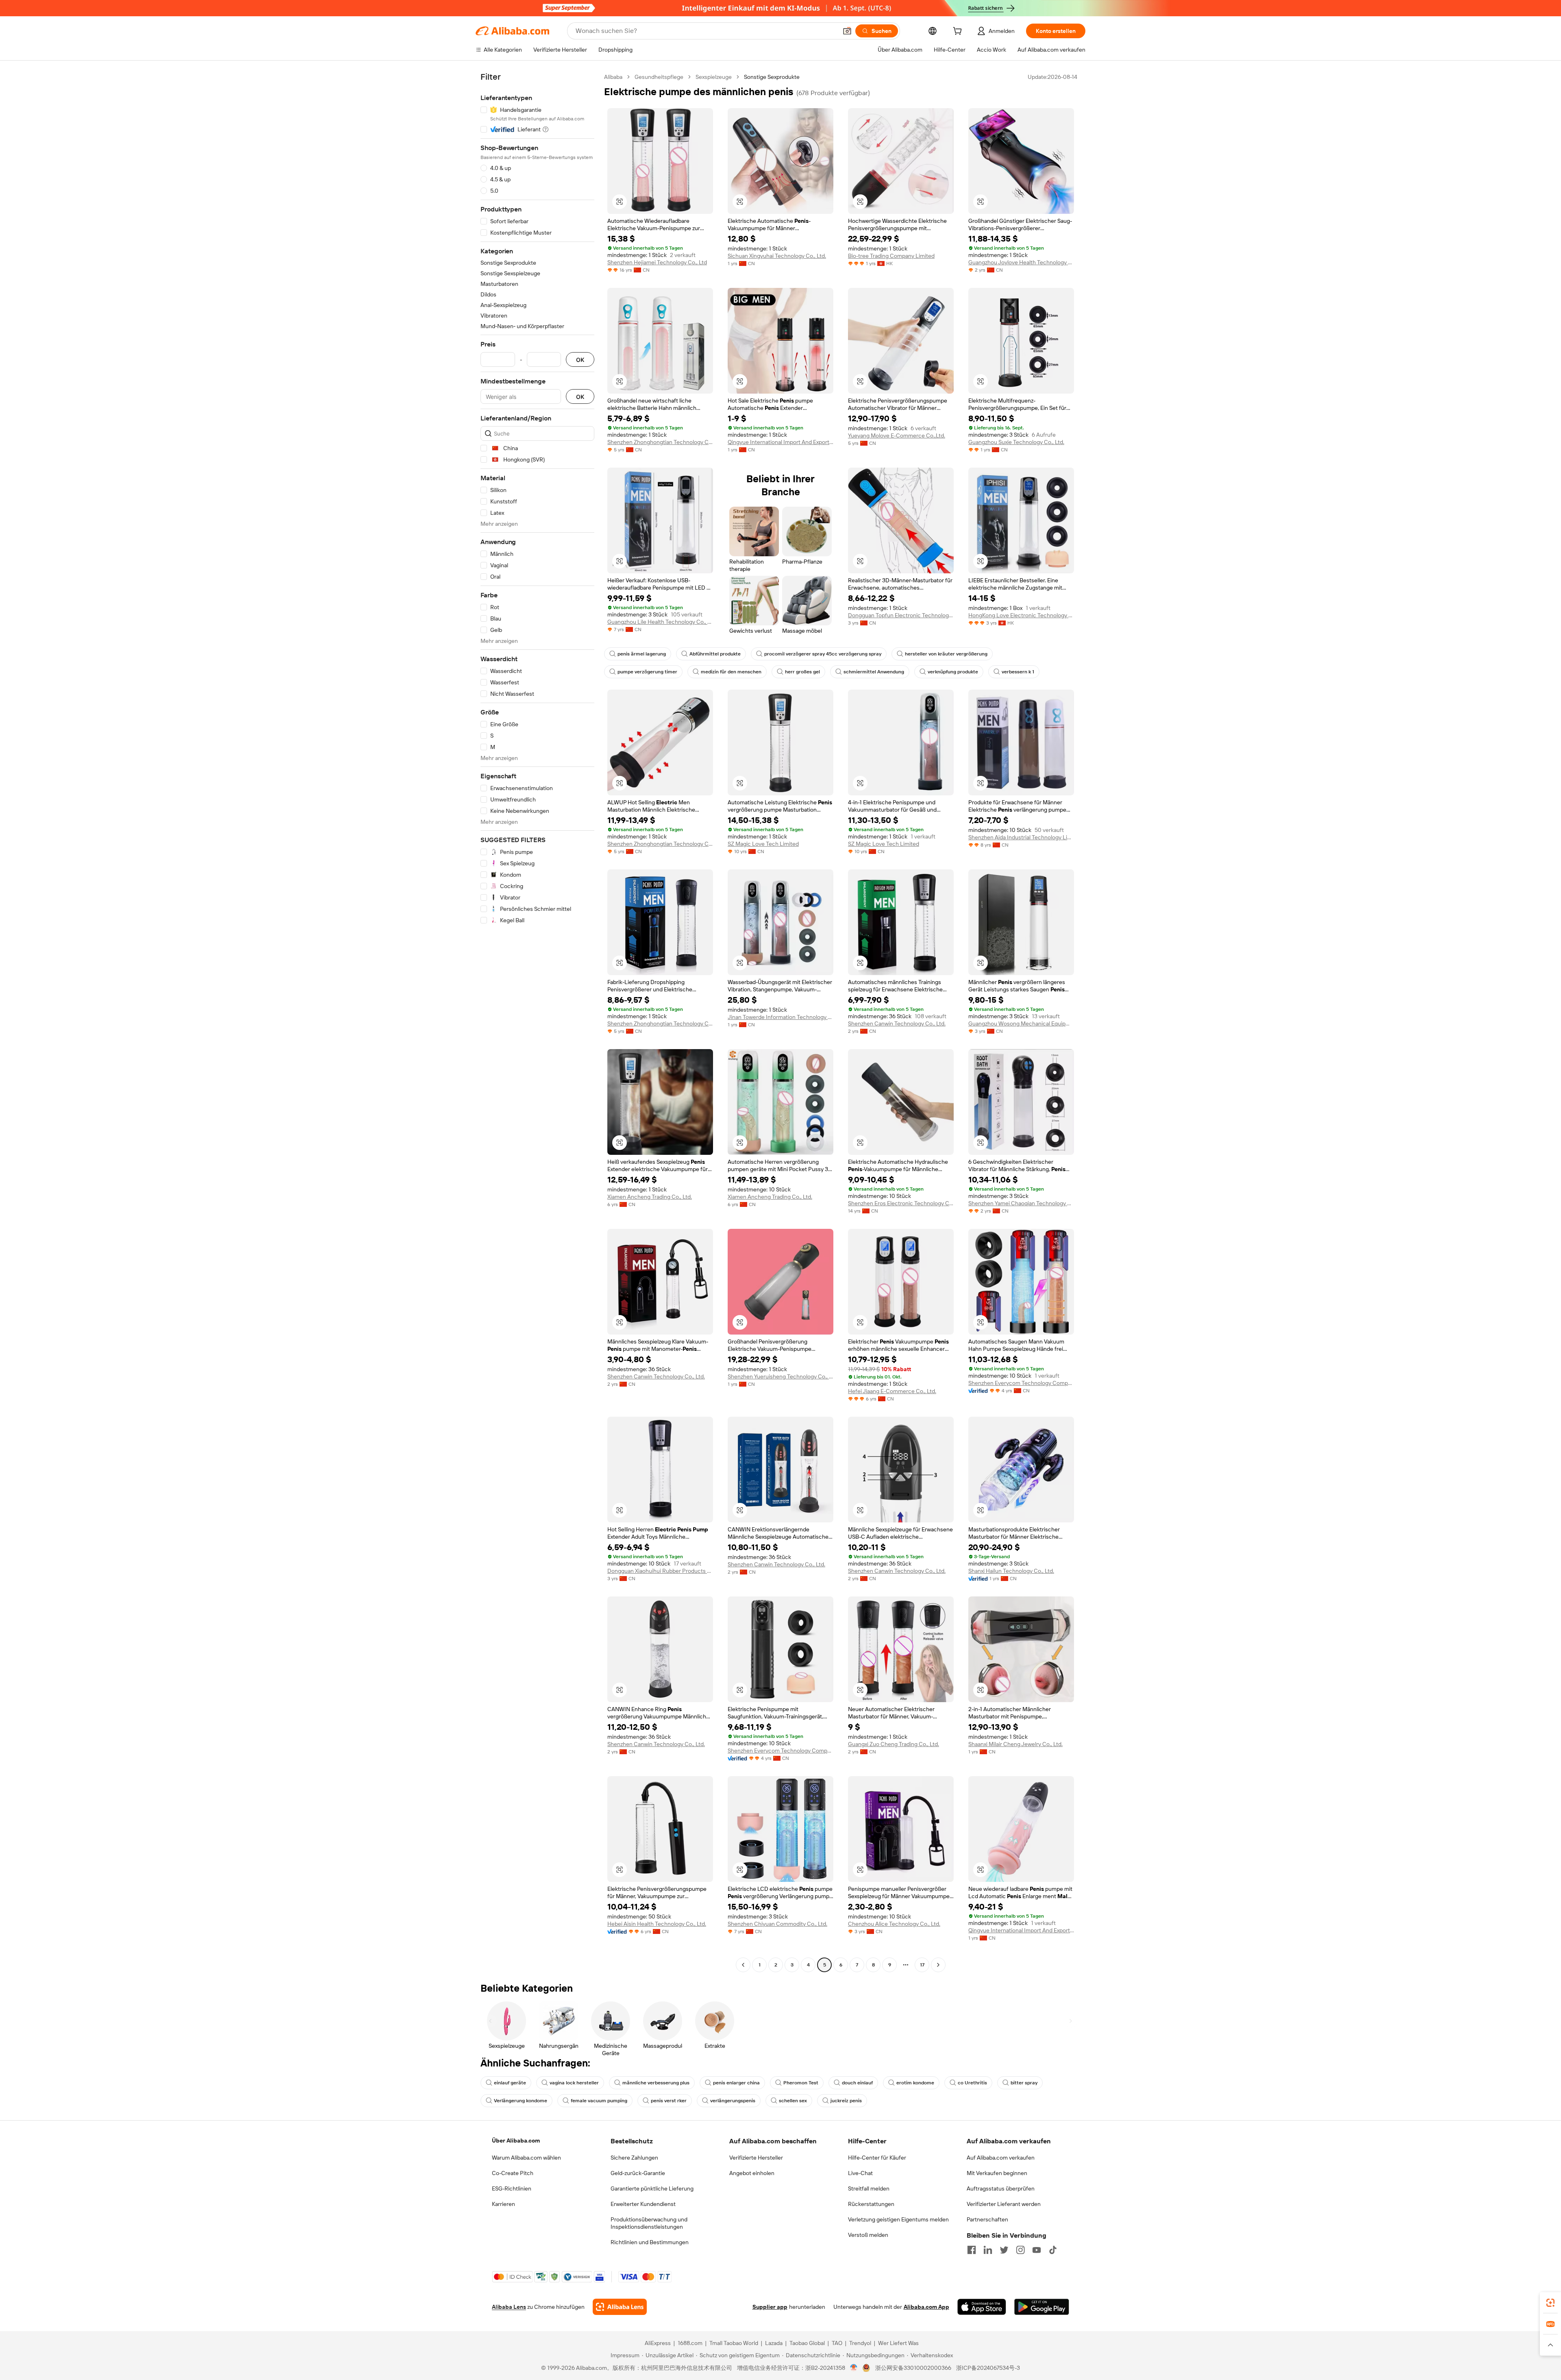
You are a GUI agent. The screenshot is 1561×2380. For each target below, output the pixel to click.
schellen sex (793, 2101)
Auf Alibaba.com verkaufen (1001, 2158)
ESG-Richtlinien (512, 2188)
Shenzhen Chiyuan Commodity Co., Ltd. (777, 1924)
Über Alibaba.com (516, 2140)
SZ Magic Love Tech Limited (763, 844)
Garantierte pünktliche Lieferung (652, 2188)
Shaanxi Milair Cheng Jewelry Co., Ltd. (1015, 1744)
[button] (847, 31)
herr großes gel (802, 672)
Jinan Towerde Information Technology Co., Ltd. (780, 1017)
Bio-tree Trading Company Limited (891, 256)
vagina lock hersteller (574, 2083)
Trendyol (860, 2343)
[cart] (959, 32)
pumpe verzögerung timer (647, 672)
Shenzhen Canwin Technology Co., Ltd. (897, 1023)
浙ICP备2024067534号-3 (988, 2368)
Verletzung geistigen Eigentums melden (898, 2219)
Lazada (774, 2343)
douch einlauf (857, 2083)
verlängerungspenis (733, 2101)
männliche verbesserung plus (656, 2083)
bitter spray (1024, 2083)
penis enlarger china (736, 2083)
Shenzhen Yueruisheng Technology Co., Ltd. (780, 1376)
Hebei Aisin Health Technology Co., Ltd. (657, 1924)
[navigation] (537, 1022)
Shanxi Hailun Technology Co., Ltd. (1011, 1571)
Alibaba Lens (509, 2307)
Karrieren (503, 2204)
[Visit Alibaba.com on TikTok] (1053, 2250)
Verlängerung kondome (521, 2101)
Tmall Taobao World (734, 2343)
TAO (837, 2343)
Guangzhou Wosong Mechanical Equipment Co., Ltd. (1021, 1023)
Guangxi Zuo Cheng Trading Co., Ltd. (894, 1744)
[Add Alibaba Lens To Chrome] (620, 2307)
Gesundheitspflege (659, 77)
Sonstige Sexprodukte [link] (772, 77)
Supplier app (770, 2307)
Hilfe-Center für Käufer (877, 2158)
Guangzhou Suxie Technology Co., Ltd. (1016, 442)
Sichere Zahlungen (634, 2158)
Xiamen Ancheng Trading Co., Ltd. (650, 1197)
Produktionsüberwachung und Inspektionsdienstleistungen (649, 2223)
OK (580, 360)
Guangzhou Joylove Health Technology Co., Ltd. (1021, 262)
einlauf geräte (510, 2083)
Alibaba (613, 77)
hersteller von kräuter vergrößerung (946, 654)
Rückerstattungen (871, 2204)
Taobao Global (807, 2343)
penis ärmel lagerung (642, 654)
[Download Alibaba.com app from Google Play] (1042, 2307)
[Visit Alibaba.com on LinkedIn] (988, 2250)
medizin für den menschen (731, 672)
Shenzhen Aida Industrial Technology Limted (1021, 837)
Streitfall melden (869, 2188)
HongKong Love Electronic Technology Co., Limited (1021, 615)
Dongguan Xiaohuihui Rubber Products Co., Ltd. (660, 1571)
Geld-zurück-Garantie (638, 2173)
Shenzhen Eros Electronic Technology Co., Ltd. (901, 1203)
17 (922, 1965)
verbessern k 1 (1018, 672)
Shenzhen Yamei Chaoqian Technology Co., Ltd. (1021, 1203)
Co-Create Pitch (513, 2173)
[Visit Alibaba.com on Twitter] (1004, 2250)
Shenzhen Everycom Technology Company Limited (1021, 1383)
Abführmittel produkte (715, 654)
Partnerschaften (987, 2219)
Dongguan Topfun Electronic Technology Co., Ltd (901, 615)
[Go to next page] (938, 1965)
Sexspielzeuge (714, 77)
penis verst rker (669, 2101)
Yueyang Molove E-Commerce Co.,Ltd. (897, 435)
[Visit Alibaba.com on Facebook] (972, 2250)
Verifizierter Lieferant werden (1004, 2204)
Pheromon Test (801, 2083)
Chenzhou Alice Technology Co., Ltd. (894, 1924)
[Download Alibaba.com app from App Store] (982, 2307)
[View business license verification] (854, 2368)
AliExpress (658, 2343)
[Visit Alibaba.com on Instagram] (1020, 2250)
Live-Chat (860, 2173)
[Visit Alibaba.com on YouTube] (1037, 2250)
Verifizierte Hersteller (756, 2158)
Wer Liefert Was (898, 2343)
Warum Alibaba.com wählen (526, 2158)
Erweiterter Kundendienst (643, 2204)
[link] (1550, 2303)
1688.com (690, 2343)
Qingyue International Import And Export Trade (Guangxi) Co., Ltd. (780, 442)
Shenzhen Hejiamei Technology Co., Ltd (657, 262)
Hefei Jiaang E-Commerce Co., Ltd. (892, 1391)
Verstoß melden (868, 2235)
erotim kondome (915, 2083)
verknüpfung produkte (953, 672)
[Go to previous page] (743, 1965)
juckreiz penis (846, 2101)
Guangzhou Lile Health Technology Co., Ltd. (660, 622)
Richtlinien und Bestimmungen (650, 2242)
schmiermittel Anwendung (874, 672)
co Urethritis (972, 2083)
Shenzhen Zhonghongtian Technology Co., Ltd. (660, 442)
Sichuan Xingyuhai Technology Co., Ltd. (777, 256)
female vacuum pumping (599, 2101)
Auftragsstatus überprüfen (1001, 2188)
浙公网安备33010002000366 (913, 2368)
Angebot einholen (752, 2173)
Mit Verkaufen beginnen (997, 2173)
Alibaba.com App (926, 2307)
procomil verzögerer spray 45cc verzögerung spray (823, 654)
